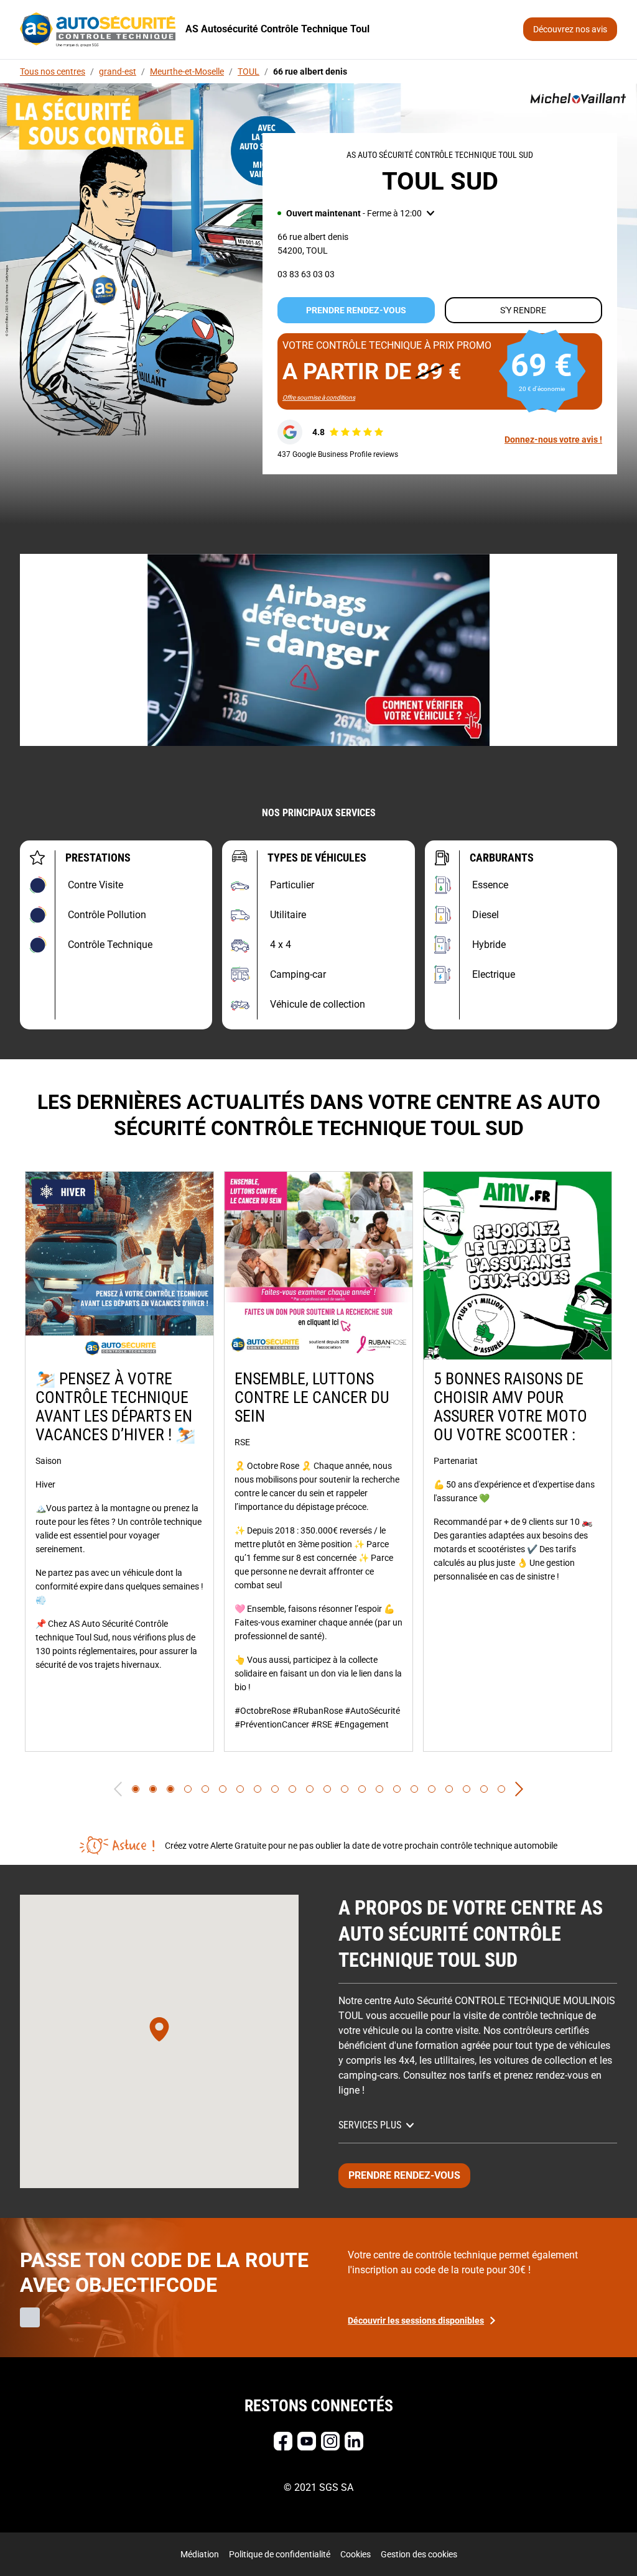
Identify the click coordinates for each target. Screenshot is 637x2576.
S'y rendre (523, 310)
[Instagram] (330, 2441)
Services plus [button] (370, 2125)
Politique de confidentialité (280, 2554)
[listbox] (318, 1461)
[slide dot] (136, 1789)
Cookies (356, 2554)
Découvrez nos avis (570, 29)
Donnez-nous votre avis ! (553, 439)
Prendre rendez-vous (356, 310)
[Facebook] (283, 2441)
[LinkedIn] (354, 2441)
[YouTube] (307, 2441)
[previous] (118, 1789)
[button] (356, 213)
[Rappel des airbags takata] (318, 650)
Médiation (200, 2554)
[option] (119, 1461)
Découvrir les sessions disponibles (416, 2321)
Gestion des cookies (419, 2554)
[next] (519, 1789)
